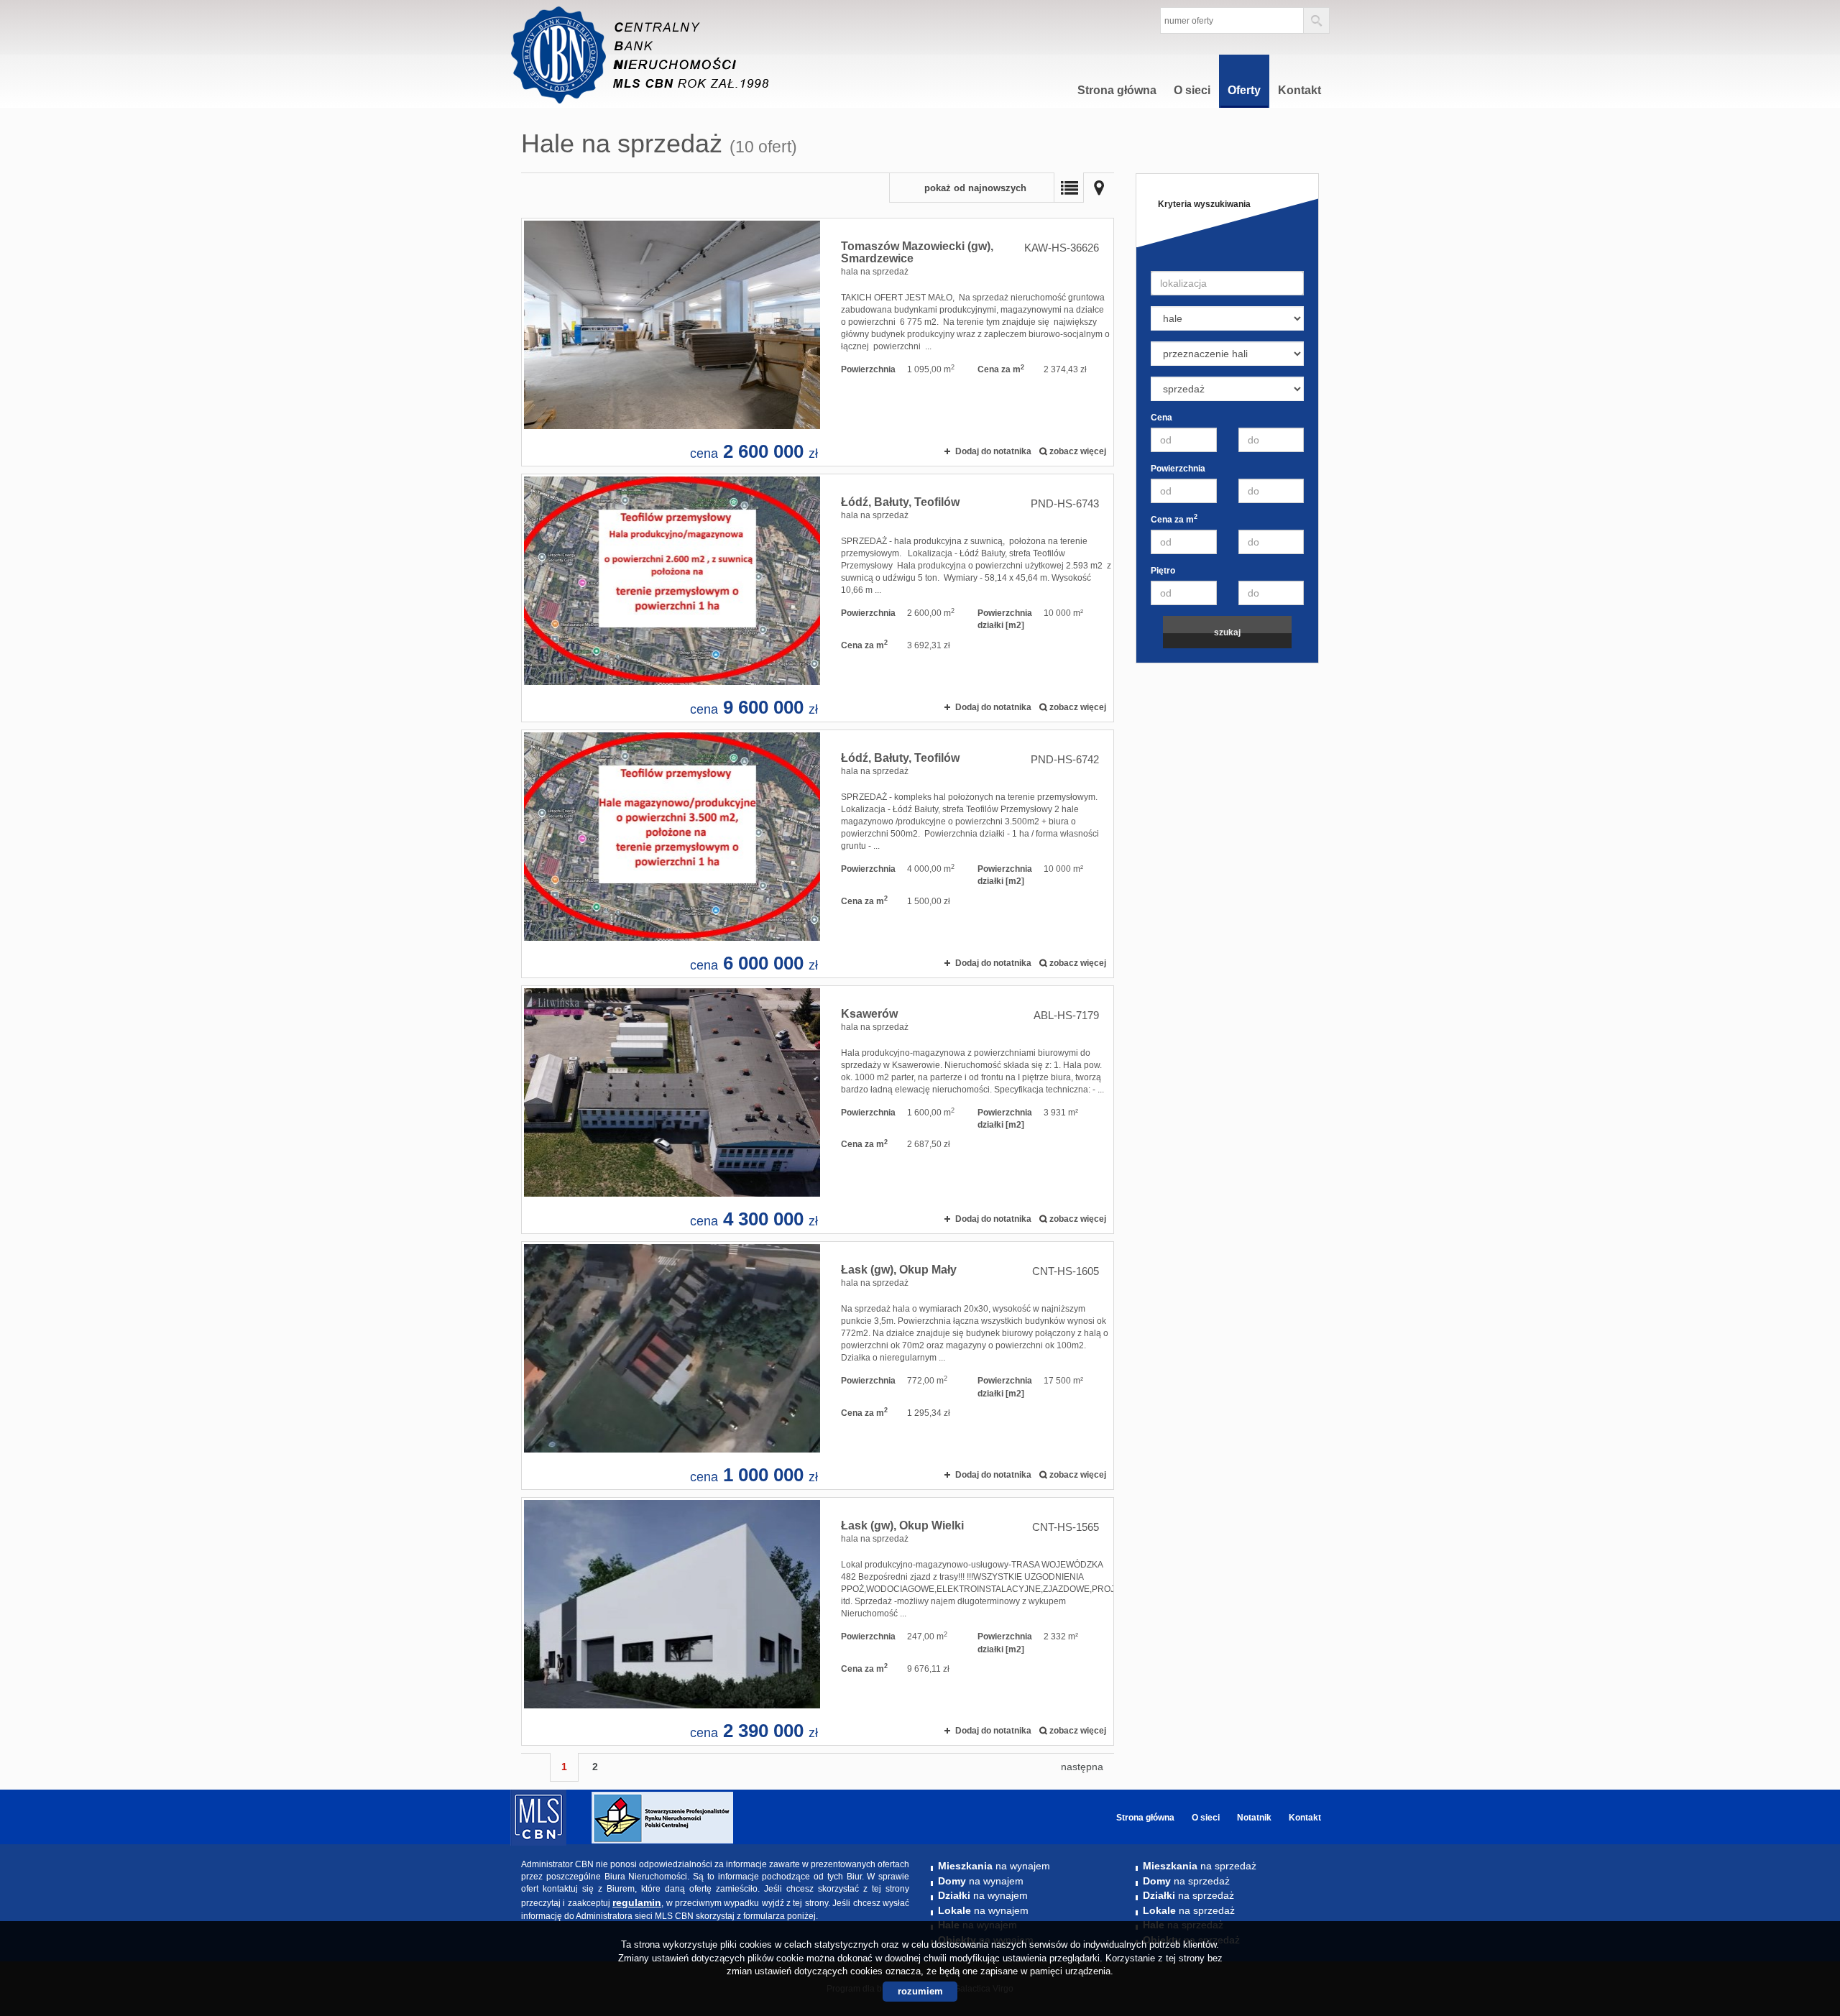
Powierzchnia (1178, 469)
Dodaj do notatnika (993, 451)
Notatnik (1254, 1818)
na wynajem (994, 1866)
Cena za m (1174, 519)
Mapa (1099, 188)
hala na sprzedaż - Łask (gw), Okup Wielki (818, 1621)
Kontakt (1299, 90)
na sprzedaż (1200, 1866)
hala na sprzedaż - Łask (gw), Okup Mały (818, 1366)
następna (1082, 1767)
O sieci (1192, 90)
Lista (1069, 188)
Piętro (1163, 571)
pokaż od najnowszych (975, 188)
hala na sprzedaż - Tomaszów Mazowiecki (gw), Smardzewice (818, 342)
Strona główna (1117, 90)
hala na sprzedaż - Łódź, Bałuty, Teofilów (818, 598)
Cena (1161, 418)
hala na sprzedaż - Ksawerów (818, 1110)
